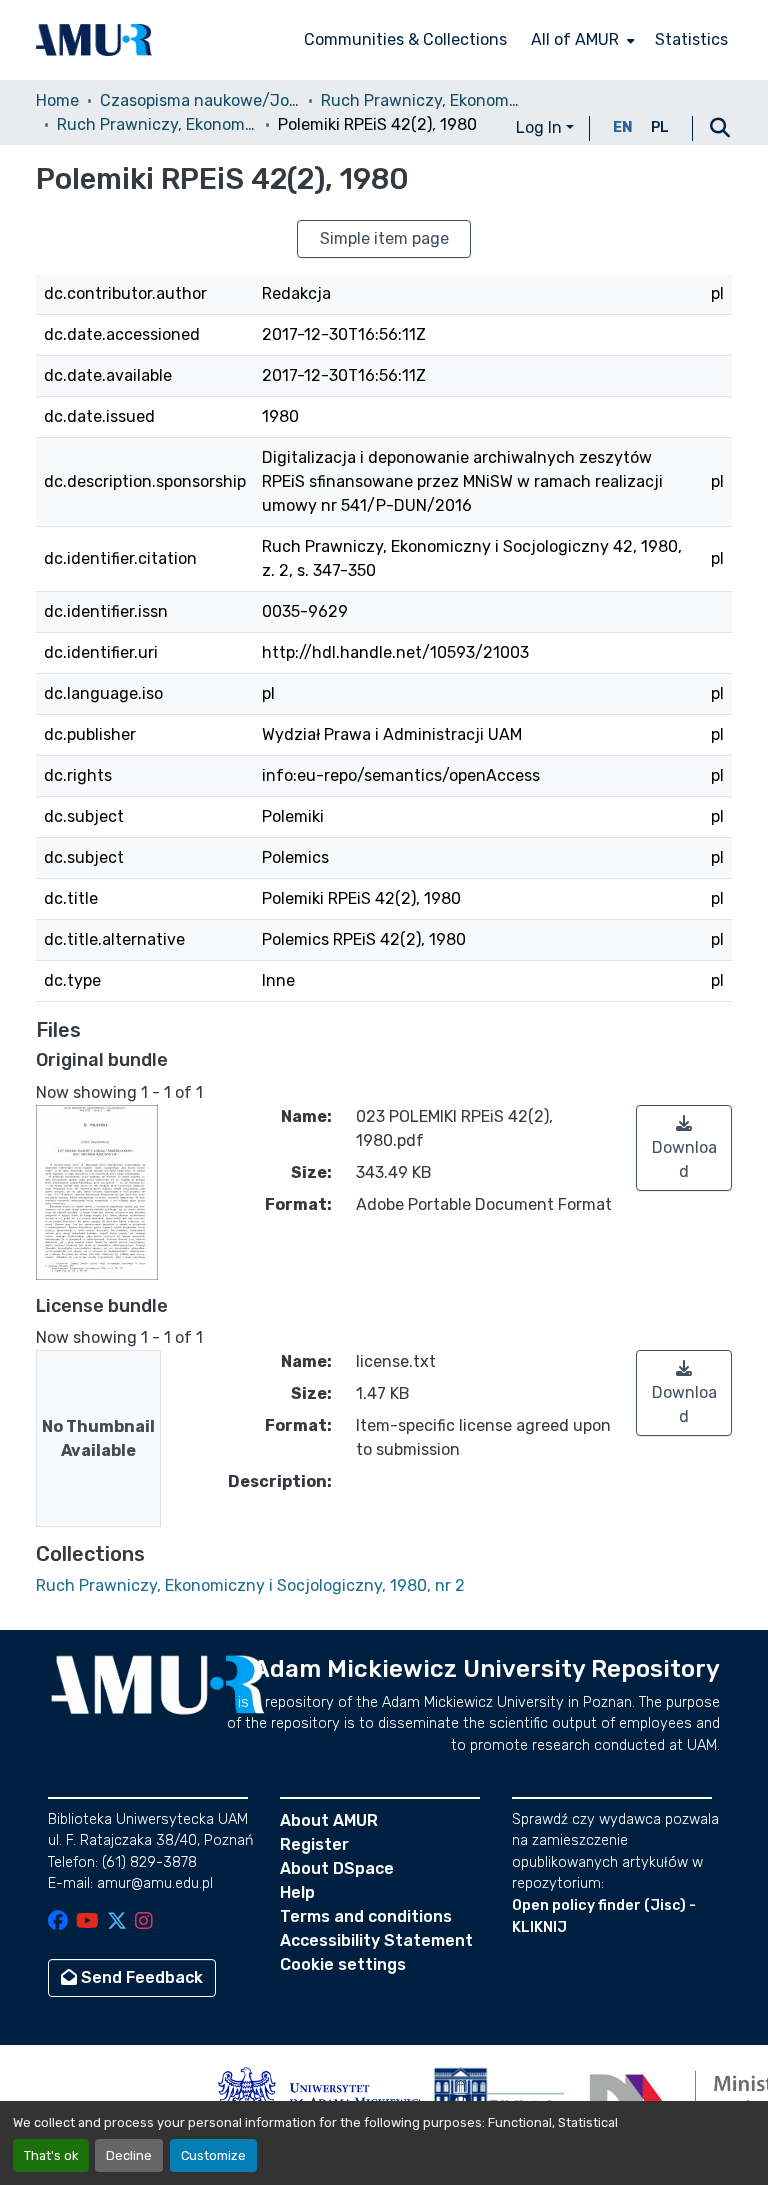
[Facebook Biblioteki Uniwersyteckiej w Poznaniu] (58, 1922)
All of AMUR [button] (575, 39)
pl (660, 127)
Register (314, 1844)
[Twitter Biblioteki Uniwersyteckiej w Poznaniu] (117, 1922)
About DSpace (337, 1868)
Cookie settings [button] (343, 1964)
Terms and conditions (366, 1916)
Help (297, 1892)
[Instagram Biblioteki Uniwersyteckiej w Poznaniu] (144, 1922)
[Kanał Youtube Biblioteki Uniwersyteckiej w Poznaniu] (87, 1922)
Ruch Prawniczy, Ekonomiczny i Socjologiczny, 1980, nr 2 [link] (157, 124)
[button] (94, 40)
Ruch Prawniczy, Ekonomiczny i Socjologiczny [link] (421, 100)
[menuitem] (581, 40)
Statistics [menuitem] (691, 39)
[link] (684, 1148)
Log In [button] (541, 127)
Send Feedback (140, 1977)
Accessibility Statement (376, 1940)
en (623, 127)
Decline (129, 2155)
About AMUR (329, 1820)
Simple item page (384, 238)
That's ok (51, 2155)
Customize (213, 2155)
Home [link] (57, 100)
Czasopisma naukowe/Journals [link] (200, 100)
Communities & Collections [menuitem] (405, 39)
